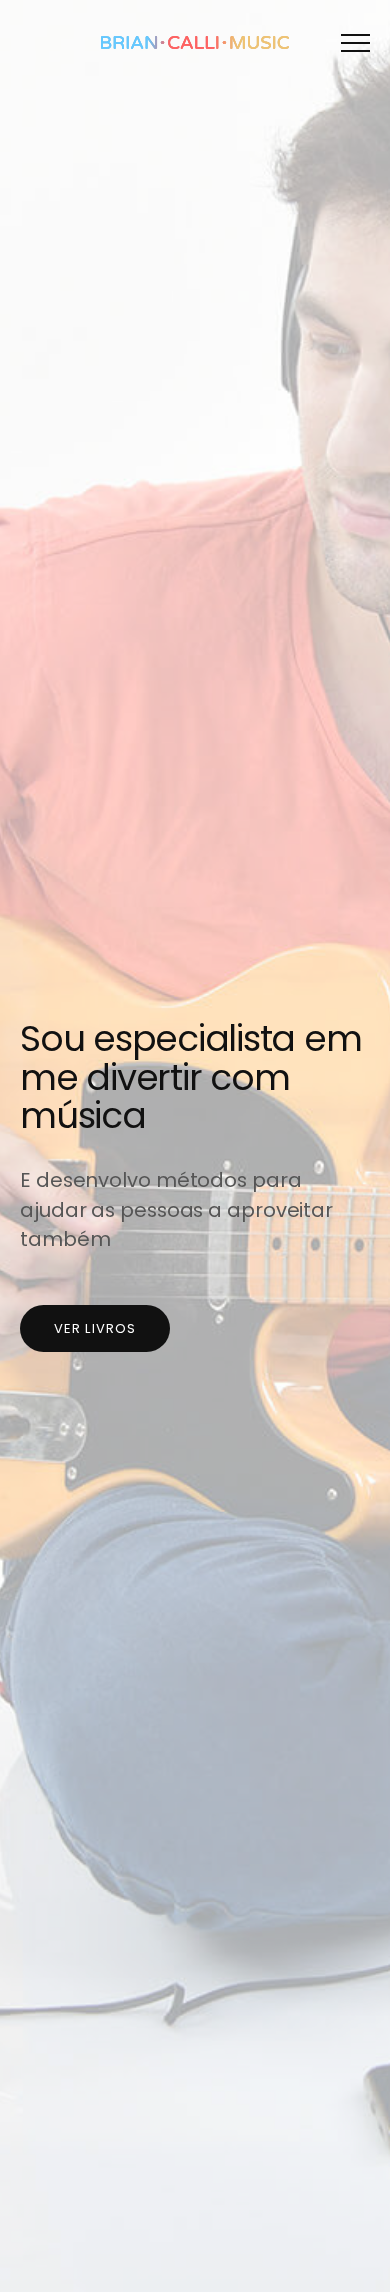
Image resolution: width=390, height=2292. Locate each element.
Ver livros (95, 1328)
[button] (355, 42)
